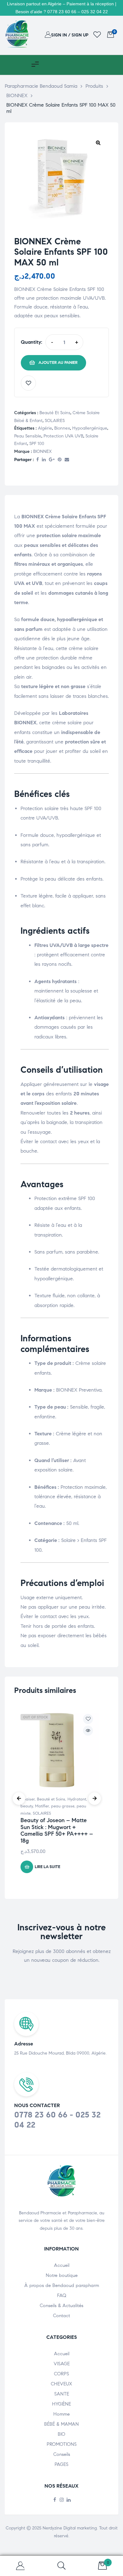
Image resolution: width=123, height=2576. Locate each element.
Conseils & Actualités (61, 2306)
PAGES (61, 2464)
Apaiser (28, 1799)
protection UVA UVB (63, 436)
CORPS (61, 2374)
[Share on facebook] (38, 460)
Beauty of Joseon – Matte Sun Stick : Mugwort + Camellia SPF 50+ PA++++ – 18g (57, 1830)
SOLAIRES (55, 421)
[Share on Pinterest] (60, 460)
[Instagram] (62, 2500)
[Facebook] (55, 2500)
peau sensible (28, 436)
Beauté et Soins (55, 413)
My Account (20, 2566)
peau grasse (63, 1806)
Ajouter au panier (58, 363)
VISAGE (62, 2364)
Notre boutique (62, 2275)
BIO (61, 2434)
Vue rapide (88, 1731)
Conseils (62, 2454)
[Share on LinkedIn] (44, 460)
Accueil (62, 2265)
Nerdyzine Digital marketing (70, 2528)
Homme (61, 2414)
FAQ (62, 2295)
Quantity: (32, 342)
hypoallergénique (90, 428)
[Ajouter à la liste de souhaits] (28, 383)
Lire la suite (47, 1867)
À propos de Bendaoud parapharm (62, 2285)
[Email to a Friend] (67, 460)
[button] (98, 142)
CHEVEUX (61, 2384)
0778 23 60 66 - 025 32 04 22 (57, 2120)
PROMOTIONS (62, 2444)
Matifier (42, 1806)
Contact (61, 2316)
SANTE (62, 2394)
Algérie (45, 428)
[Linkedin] (69, 2500)
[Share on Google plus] (52, 460)
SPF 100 (37, 444)
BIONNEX (42, 451)
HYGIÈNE (61, 2404)
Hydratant (77, 1799)
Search (61, 2566)
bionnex (62, 428)
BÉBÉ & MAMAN (61, 2424)
